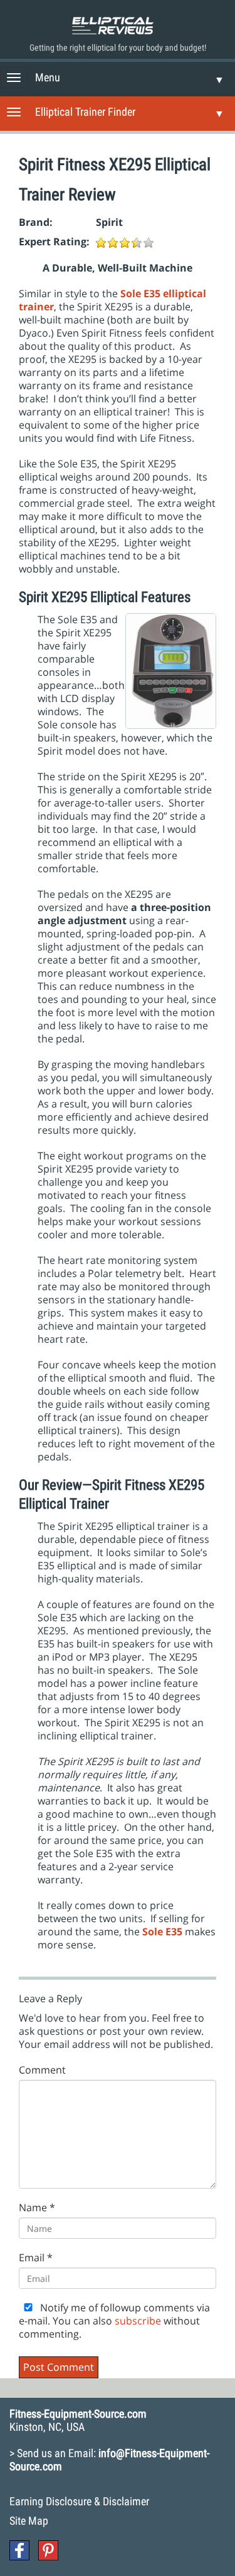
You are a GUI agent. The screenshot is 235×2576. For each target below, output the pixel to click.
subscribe (138, 2321)
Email (32, 2258)
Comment (42, 2070)
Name (33, 2208)
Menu (48, 77)
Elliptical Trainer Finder (85, 112)
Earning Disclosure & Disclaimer (79, 2501)
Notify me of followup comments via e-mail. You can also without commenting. (114, 2321)
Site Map (29, 2521)
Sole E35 (162, 1932)
